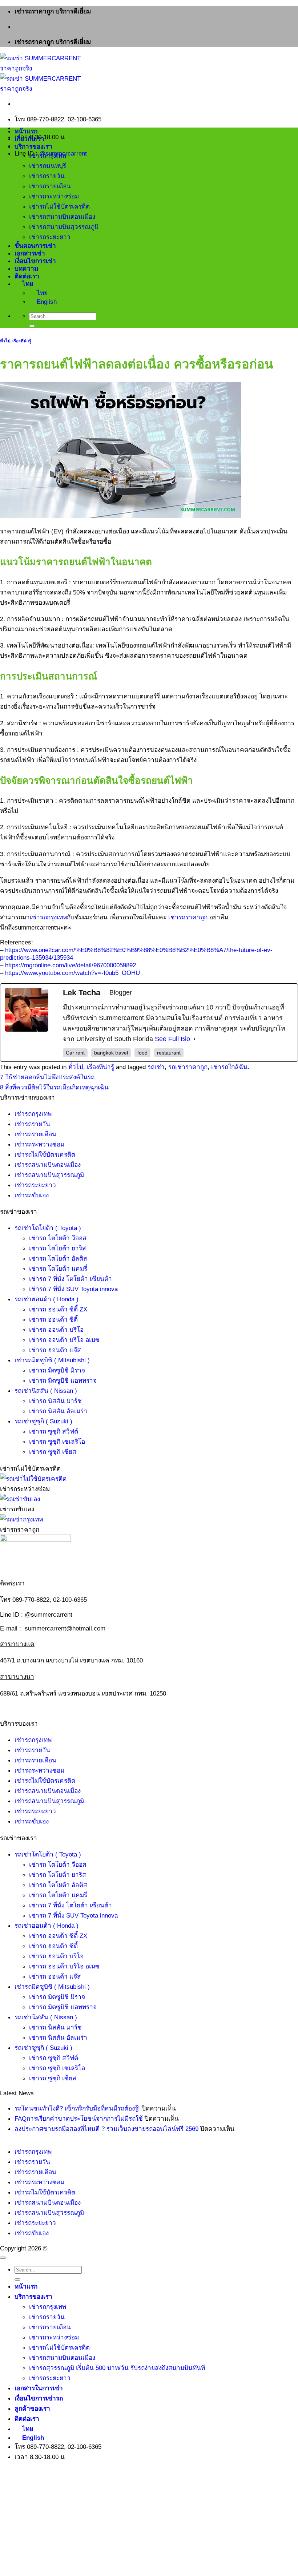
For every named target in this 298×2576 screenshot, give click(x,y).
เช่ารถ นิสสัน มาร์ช (55, 1401)
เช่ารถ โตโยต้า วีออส (58, 1238)
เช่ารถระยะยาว (50, 237)
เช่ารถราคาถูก (188, 917)
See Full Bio (172, 1039)
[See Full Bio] (194, 1039)
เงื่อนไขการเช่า (35, 261)
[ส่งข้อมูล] (32, 326)
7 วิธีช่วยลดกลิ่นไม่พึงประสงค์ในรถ (47, 1077)
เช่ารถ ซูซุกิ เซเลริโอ (57, 1442)
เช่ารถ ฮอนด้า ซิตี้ (53, 1319)
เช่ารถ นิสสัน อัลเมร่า (58, 1411)
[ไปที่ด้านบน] (3, 2258)
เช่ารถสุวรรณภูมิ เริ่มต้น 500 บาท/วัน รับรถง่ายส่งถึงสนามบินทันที (117, 2368)
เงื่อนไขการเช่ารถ (39, 2398)
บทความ (26, 269)
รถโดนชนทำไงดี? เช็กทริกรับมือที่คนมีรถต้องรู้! (77, 2108)
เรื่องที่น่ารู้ (22, 341)
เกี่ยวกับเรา (29, 139)
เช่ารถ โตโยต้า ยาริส (58, 1248)
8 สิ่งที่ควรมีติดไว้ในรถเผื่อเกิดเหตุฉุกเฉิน (54, 1087)
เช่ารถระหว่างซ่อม (54, 196)
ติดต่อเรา (27, 276)
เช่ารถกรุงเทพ (48, 156)
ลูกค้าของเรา (32, 2408)
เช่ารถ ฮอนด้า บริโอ (56, 1330)
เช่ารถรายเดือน (50, 186)
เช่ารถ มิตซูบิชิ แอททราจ (63, 1380)
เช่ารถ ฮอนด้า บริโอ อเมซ (64, 1340)
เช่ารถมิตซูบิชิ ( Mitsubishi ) (52, 1360)
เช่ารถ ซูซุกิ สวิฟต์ (54, 1431)
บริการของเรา (33, 146)
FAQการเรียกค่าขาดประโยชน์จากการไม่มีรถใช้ (79, 2119)
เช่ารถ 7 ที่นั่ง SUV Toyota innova (73, 1289)
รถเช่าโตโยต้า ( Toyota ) (48, 1228)
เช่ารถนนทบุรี (48, 166)
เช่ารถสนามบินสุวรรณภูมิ (64, 227)
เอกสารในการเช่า (39, 2388)
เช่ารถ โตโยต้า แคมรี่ (58, 1269)
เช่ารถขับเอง (32, 1195)
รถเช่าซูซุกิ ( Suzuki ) (43, 1421)
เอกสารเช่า (30, 253)
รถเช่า (156, 1067)
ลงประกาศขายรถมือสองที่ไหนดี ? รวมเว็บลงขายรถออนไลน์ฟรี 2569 (106, 2129)
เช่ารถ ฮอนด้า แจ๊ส (55, 1350)
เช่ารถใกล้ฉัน (229, 1067)
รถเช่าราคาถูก (188, 1067)
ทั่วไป (5, 341)
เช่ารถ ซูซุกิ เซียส (53, 1452)
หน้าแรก (26, 131)
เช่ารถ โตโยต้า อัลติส (58, 1258)
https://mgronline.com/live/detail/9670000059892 (71, 965)
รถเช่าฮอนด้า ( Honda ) (47, 1299)
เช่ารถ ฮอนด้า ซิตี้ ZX (58, 1309)
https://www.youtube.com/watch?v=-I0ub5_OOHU (73, 973)
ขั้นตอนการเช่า (35, 246)
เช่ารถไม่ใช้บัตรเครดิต (59, 206)
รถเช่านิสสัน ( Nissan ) (46, 1391)
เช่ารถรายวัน (47, 176)
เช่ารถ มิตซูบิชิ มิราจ (57, 1370)
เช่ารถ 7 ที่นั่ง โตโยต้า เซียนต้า (71, 1279)
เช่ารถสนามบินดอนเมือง (62, 217)
